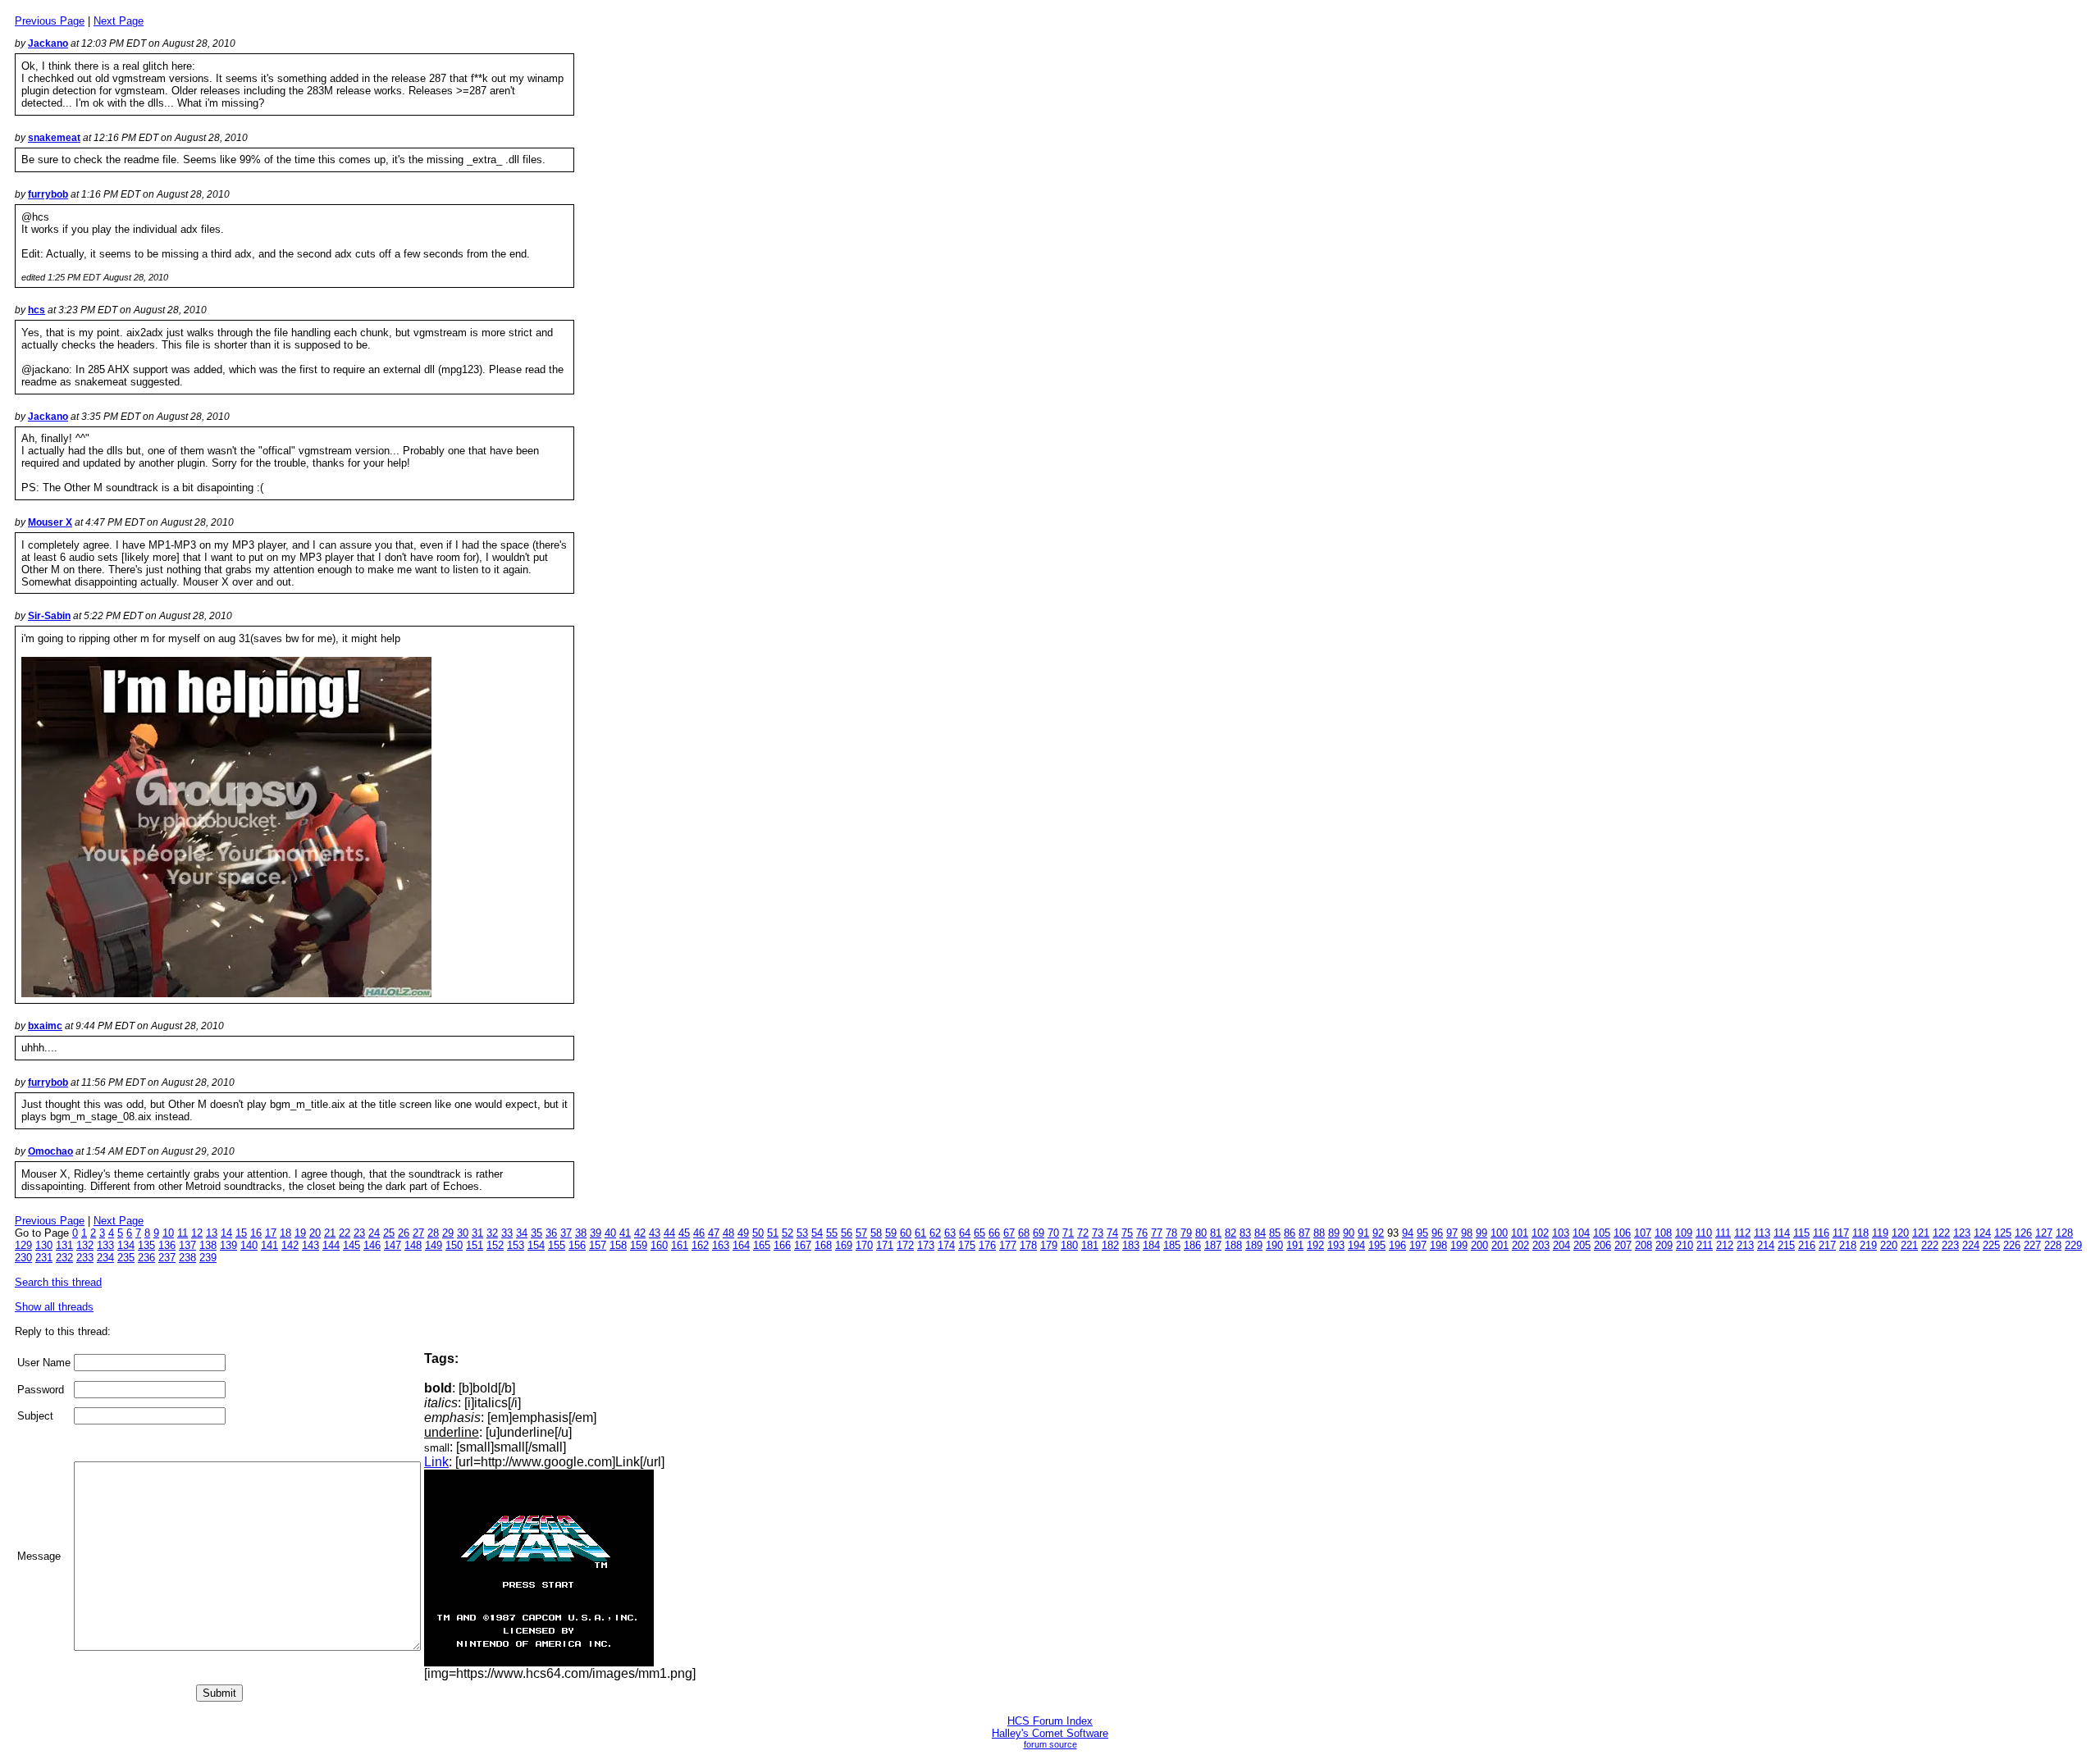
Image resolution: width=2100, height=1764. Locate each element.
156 (577, 1245)
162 (700, 1245)
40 (610, 1233)
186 (1192, 1245)
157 (598, 1245)
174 (946, 1245)
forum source (1050, 1744)
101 (1520, 1233)
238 (187, 1258)
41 (625, 1233)
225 (1991, 1245)
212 (1725, 1245)
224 (1971, 1245)
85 (1275, 1233)
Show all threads (54, 1307)
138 (208, 1245)
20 (315, 1233)
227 (2032, 1245)
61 (920, 1233)
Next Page (119, 21)
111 (1723, 1233)
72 (1083, 1233)
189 (1254, 1245)
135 (146, 1245)
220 (1889, 1245)
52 (787, 1233)
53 (802, 1233)
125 (2003, 1233)
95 (1422, 1233)
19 (300, 1233)
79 (1186, 1233)
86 (1290, 1233)
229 (2073, 1245)
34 (522, 1233)
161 (680, 1245)
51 (773, 1233)
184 (1151, 1245)
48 (728, 1233)
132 (85, 1245)
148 (413, 1245)
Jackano (48, 43)
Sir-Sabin (49, 616)
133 (105, 1245)
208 (1643, 1245)
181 (1090, 1245)
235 (126, 1258)
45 (684, 1233)
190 (1274, 1245)
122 (1941, 1233)
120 (1900, 1233)
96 (1437, 1233)
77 (1157, 1233)
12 (197, 1233)
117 (1841, 1233)
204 (1561, 1245)
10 (168, 1233)
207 (1623, 1245)
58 (876, 1233)
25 (389, 1233)
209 (1664, 1245)
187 (1213, 1245)
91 (1363, 1233)
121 (1921, 1233)
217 (1827, 1245)
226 (2012, 1245)
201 (1500, 1245)
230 (23, 1258)
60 (906, 1233)
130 (44, 1245)
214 (1766, 1245)
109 (1684, 1233)
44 (669, 1233)
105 (1602, 1233)
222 (1930, 1245)
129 (23, 1245)
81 (1216, 1233)
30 (463, 1233)
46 (699, 1233)
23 (359, 1233)
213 (1745, 1245)
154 (536, 1245)
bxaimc (45, 1026)
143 (310, 1245)
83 (1245, 1233)
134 (126, 1245)
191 (1295, 1245)
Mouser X (50, 522)
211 (1705, 1245)
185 (1172, 1245)
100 (1499, 1233)
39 (596, 1233)
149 (434, 1245)
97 (1452, 1233)
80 (1201, 1233)
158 (618, 1245)
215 (1786, 1245)
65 (979, 1233)
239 (208, 1258)
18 (285, 1233)
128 (2064, 1233)
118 (1860, 1233)
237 (167, 1258)
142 (290, 1245)
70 (1053, 1233)
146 (372, 1245)
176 (987, 1245)
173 (926, 1245)
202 (1520, 1245)
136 (167, 1245)
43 (655, 1233)
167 (803, 1245)
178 (1028, 1245)
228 (2053, 1245)
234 (105, 1258)
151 (475, 1245)
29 (448, 1233)
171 (885, 1245)
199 (1459, 1245)
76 (1142, 1233)
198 (1438, 1245)
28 (433, 1233)
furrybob (48, 194)
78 (1171, 1233)
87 (1304, 1233)
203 (1541, 1245)
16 (256, 1233)
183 (1131, 1245)
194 (1356, 1245)
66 (994, 1233)
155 (557, 1245)
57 (861, 1233)
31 (477, 1233)
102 (1540, 1233)
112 (1742, 1233)
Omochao (50, 1151)
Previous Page (50, 21)
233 (85, 1258)
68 (1024, 1233)
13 (212, 1233)
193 (1336, 1245)
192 (1315, 1245)
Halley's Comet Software (1050, 1733)
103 (1561, 1233)
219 (1868, 1245)
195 (1377, 1245)
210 (1685, 1245)
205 (1582, 1245)
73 (1098, 1233)
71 (1068, 1233)
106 (1622, 1233)
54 (817, 1233)
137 (187, 1245)
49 (743, 1233)
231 (44, 1258)
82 (1230, 1233)
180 (1069, 1245)
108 (1663, 1233)
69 (1039, 1233)
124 (1982, 1233)
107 (1643, 1233)
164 (741, 1245)
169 (844, 1245)
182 (1110, 1245)
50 (758, 1233)
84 (1260, 1233)
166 (782, 1245)
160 (659, 1245)
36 (551, 1233)
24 (374, 1233)
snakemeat (54, 138)
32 (492, 1233)
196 (1397, 1245)
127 (2044, 1233)
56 (847, 1233)
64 (965, 1233)
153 (516, 1245)
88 (1319, 1233)
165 (762, 1245)
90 (1349, 1233)
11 (183, 1233)
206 (1602, 1245)
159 (639, 1245)
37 (566, 1233)
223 (1950, 1245)
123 (1962, 1233)
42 (640, 1233)
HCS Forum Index (1050, 1721)
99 (1481, 1233)
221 (1909, 1245)
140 (249, 1245)
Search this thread (58, 1282)
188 (1233, 1245)
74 (1112, 1233)
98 (1467, 1233)
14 (226, 1233)
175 (967, 1245)
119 (1880, 1233)
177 (1008, 1245)
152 (495, 1245)
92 (1378, 1233)
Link (436, 1462)
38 (581, 1233)
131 (64, 1245)
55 (832, 1233)
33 (507, 1233)
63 (950, 1233)
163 (721, 1245)
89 (1334, 1233)
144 (331, 1245)
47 (714, 1233)
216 (1807, 1245)
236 (146, 1258)
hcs (37, 310)
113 (1762, 1233)
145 (352, 1245)
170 (864, 1245)
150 (454, 1245)
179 (1049, 1245)
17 (271, 1233)
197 (1418, 1245)
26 (404, 1233)
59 (891, 1233)
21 (330, 1233)
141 (269, 1245)
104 (1581, 1233)
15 (241, 1233)
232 (64, 1258)
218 (1848, 1245)
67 (1009, 1233)
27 (418, 1233)
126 (2023, 1233)
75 (1127, 1233)
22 (345, 1233)
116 (1821, 1233)
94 (1408, 1233)
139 (228, 1245)
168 (823, 1245)
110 (1704, 1233)
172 (905, 1245)
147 (393, 1245)
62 (935, 1233)
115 (1801, 1233)
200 (1479, 1245)
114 (1782, 1233)
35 (536, 1233)
